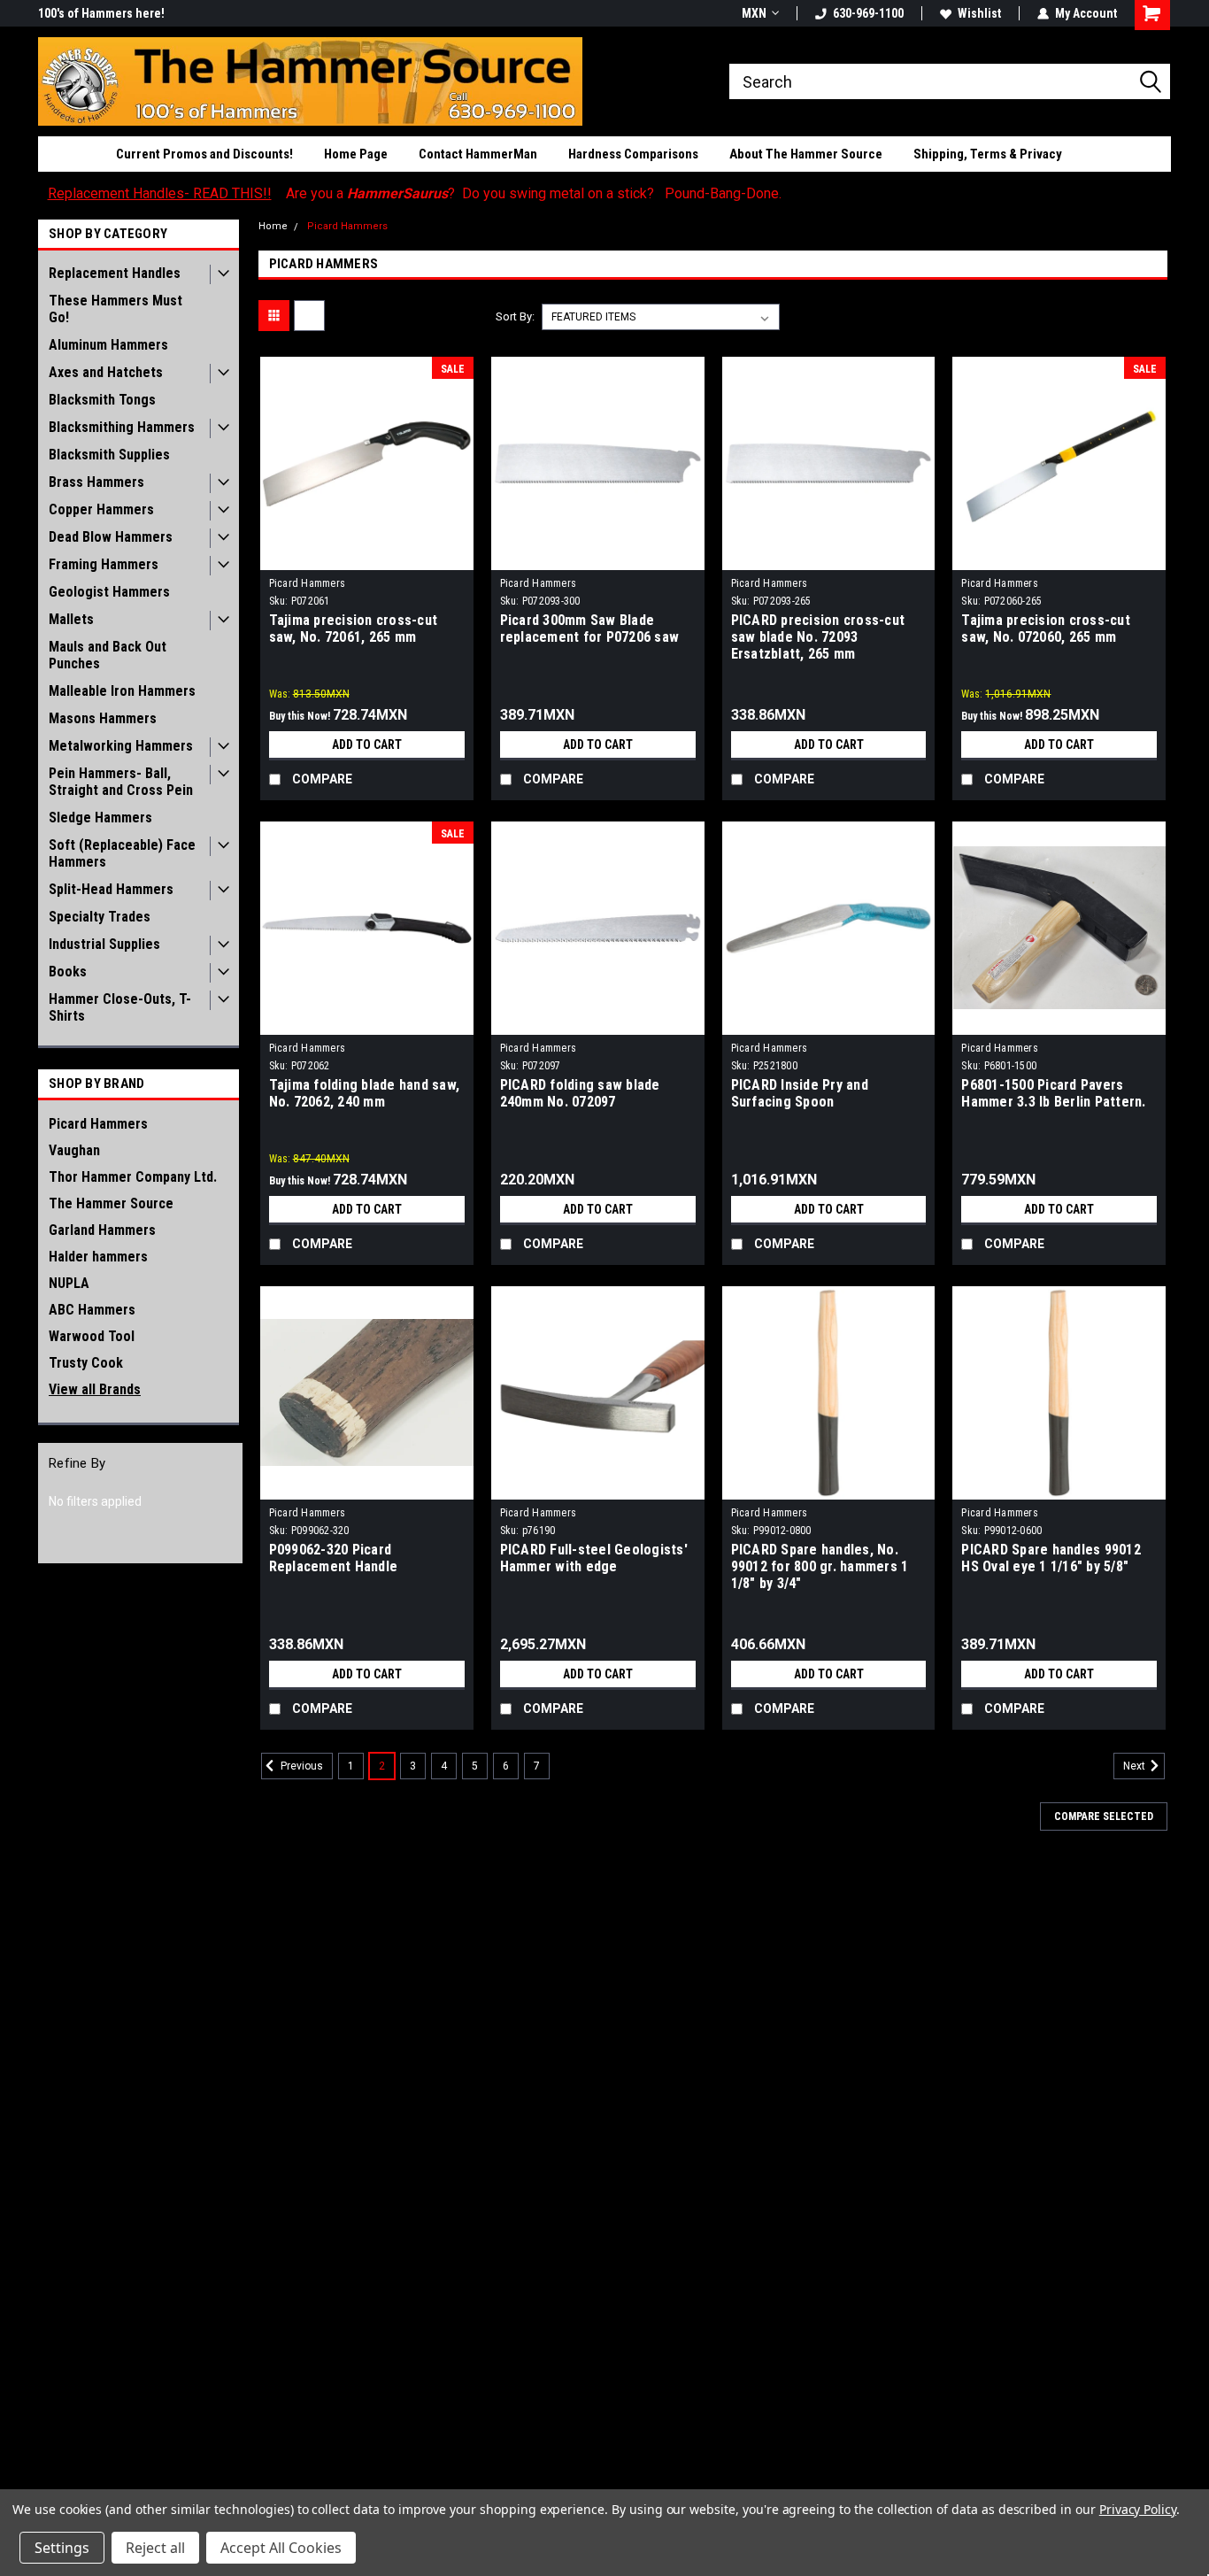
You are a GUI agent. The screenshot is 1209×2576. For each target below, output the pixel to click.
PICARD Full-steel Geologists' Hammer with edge (594, 1558)
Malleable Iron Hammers (122, 691)
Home (273, 226)
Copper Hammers (101, 509)
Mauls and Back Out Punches (108, 655)
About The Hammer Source (806, 154)
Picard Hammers (98, 1124)
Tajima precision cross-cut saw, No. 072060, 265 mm (1046, 629)
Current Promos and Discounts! (204, 154)
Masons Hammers (103, 718)
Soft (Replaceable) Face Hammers (122, 853)
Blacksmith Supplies (109, 455)
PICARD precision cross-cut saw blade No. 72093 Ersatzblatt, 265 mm (818, 637)
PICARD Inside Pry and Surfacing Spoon (800, 1093)
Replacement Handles (115, 273)
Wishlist (979, 13)
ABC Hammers (92, 1310)
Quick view (366, 557)
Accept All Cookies (281, 2548)
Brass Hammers (96, 482)
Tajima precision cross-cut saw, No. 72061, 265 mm (354, 629)
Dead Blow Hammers (111, 537)
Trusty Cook (86, 1363)
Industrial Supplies (104, 944)
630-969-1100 (868, 13)
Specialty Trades (100, 917)
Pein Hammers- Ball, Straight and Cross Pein (121, 782)
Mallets (71, 619)
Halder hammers (98, 1257)
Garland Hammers (102, 1230)
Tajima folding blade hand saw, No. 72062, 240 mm (365, 1093)
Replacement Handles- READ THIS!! (160, 193)
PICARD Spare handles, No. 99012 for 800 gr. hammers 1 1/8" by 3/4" (820, 1566)
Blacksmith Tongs (102, 400)
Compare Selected (1104, 1816)
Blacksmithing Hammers (122, 427)
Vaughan (74, 1150)
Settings (62, 2548)
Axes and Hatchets (106, 372)
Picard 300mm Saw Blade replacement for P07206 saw (590, 629)
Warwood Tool (92, 1336)
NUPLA (69, 1283)
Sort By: (515, 316)
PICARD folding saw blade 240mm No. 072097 (580, 1093)
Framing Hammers (104, 564)
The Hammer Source (111, 1203)
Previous (300, 1766)
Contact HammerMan (478, 154)
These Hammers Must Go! (116, 309)
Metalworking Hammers (121, 746)
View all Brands (95, 1389)
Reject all (155, 2548)
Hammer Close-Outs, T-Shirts (120, 1007)
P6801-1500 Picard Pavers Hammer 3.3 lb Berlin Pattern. (1053, 1093)
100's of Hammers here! (101, 13)
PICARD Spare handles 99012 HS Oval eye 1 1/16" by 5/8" (1051, 1558)
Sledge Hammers (100, 818)
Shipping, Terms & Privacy (988, 154)
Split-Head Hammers (111, 889)
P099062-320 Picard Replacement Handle (334, 1558)
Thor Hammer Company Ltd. (133, 1177)
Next (1136, 1766)
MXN (754, 13)
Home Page (356, 154)
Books (68, 972)
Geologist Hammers (109, 592)
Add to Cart (367, 744)
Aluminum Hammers (108, 345)
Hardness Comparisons (633, 154)
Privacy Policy (1138, 2509)
